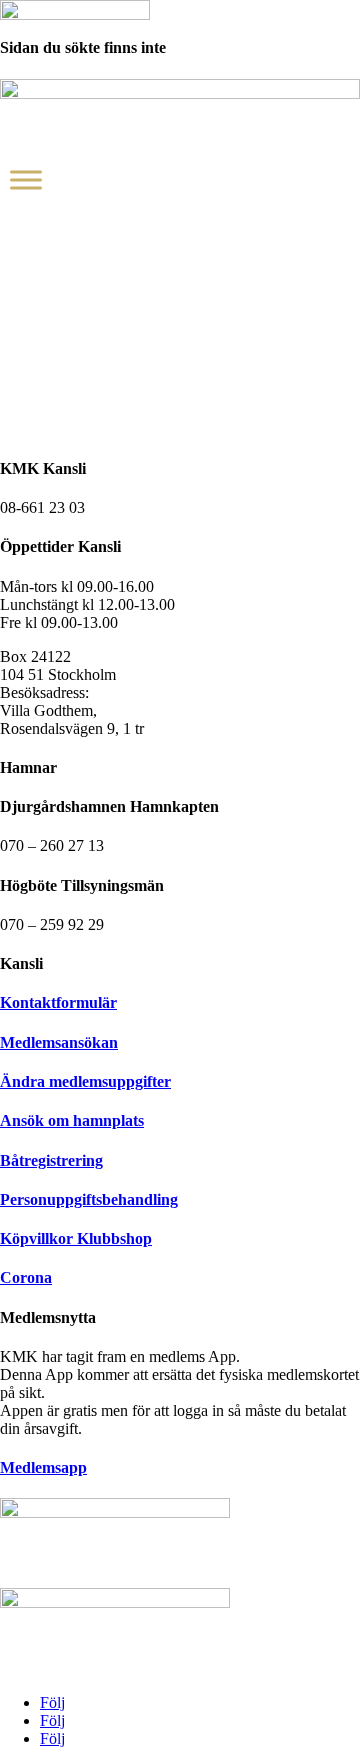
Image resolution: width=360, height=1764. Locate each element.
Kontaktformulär (58, 1002)
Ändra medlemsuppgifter (85, 1081)
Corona (26, 1277)
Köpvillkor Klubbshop (76, 1238)
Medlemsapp (43, 1467)
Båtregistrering (51, 1160)
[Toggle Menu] (26, 179)
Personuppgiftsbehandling (89, 1199)
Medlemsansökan (59, 1042)
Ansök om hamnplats (72, 1120)
